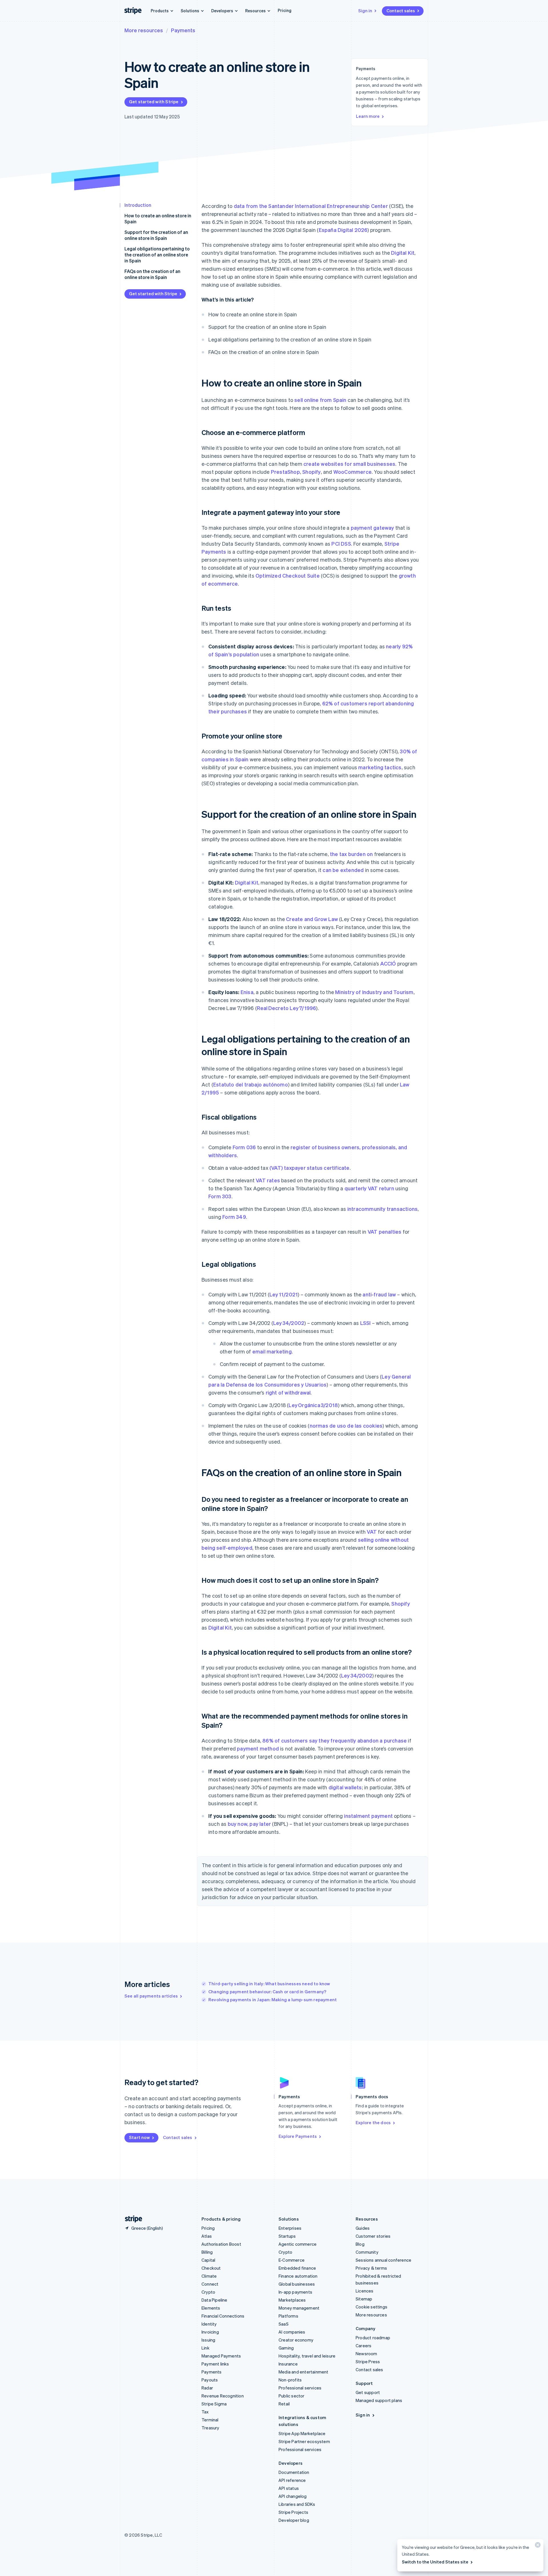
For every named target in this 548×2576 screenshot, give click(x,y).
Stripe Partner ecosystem (304, 2441)
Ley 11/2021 (284, 1294)
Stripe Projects (293, 2512)
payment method (258, 1748)
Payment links (215, 2364)
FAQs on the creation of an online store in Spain (152, 274)
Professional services (300, 2388)
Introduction (138, 205)
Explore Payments (298, 2136)
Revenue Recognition (223, 2396)
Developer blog (294, 2520)
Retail (284, 2404)
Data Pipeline (214, 2300)
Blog (360, 2244)
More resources (144, 30)
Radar (207, 2388)
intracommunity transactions (382, 1209)
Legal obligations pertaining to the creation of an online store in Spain (157, 255)
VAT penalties (385, 1232)
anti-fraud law (379, 1294)
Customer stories (373, 2236)
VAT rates (268, 1180)
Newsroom (366, 2354)
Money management (299, 2308)
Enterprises (290, 2228)
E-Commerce (292, 2260)
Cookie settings (371, 2307)
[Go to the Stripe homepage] (131, 2219)
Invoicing (210, 2332)
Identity (209, 2324)
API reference (292, 2480)
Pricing (285, 10)
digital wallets (345, 1787)
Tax (205, 2412)
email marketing (272, 1351)
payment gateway (372, 528)
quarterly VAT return (369, 1188)
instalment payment (368, 1816)
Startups (287, 2236)
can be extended (343, 870)
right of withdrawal (288, 1392)
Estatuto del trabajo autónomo (251, 1084)
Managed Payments (221, 2356)
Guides (363, 2228)
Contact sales (401, 11)
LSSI (365, 1323)
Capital (208, 2260)
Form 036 (244, 1147)
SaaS (284, 2324)
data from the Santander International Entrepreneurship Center (311, 206)
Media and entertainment (304, 2372)
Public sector (292, 2396)
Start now (139, 2137)
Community (367, 2252)
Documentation (294, 2472)
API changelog (293, 2496)
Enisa (247, 992)
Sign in (365, 11)
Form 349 (234, 1217)
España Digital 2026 (343, 230)
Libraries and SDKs (297, 2504)
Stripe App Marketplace (302, 2433)
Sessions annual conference (383, 2260)
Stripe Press (368, 2361)
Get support (368, 2392)
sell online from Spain (320, 400)
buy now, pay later (249, 1824)
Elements (211, 2308)
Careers (363, 2346)
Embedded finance (297, 2268)
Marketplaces (292, 2300)
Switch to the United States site (435, 2562)
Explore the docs (373, 2122)
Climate (209, 2276)
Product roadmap (373, 2338)
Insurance (288, 2364)
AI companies (292, 2332)
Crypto (208, 2292)
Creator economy (296, 2340)
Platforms (288, 2316)
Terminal (210, 2420)
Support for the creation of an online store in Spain (156, 235)
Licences (365, 2291)
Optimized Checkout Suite (288, 575)
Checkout (211, 2268)
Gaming (286, 2348)
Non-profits (290, 2380)
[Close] (537, 2546)
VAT (372, 1532)
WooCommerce (352, 472)
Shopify (311, 472)
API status (289, 2488)
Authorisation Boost (221, 2244)
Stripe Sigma (214, 2404)
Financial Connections (223, 2316)
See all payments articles (151, 1996)
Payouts (210, 2380)
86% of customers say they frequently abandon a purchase (335, 1740)
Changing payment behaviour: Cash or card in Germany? (267, 1992)
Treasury (210, 2428)
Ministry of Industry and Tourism (374, 992)
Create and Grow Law (312, 919)
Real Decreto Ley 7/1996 (287, 1008)
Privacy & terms (371, 2268)
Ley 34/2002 (289, 1323)
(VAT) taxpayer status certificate (310, 1168)
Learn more (368, 116)
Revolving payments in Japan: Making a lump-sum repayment (273, 2000)
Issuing (208, 2340)
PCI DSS (341, 544)
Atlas (207, 2236)
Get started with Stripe (154, 102)
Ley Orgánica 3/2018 (313, 1405)
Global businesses (297, 2284)
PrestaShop (285, 472)
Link (205, 2348)
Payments (183, 30)
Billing (207, 2252)
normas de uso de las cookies (346, 1425)
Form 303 (220, 1196)
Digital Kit (403, 253)
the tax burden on (351, 854)
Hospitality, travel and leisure (307, 2356)
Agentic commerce (298, 2244)
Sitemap (364, 2299)
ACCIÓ (388, 963)
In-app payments (295, 2292)
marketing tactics (380, 767)
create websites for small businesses (349, 464)
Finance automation (298, 2276)
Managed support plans (379, 2400)
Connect (210, 2284)
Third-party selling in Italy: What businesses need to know (269, 1984)
